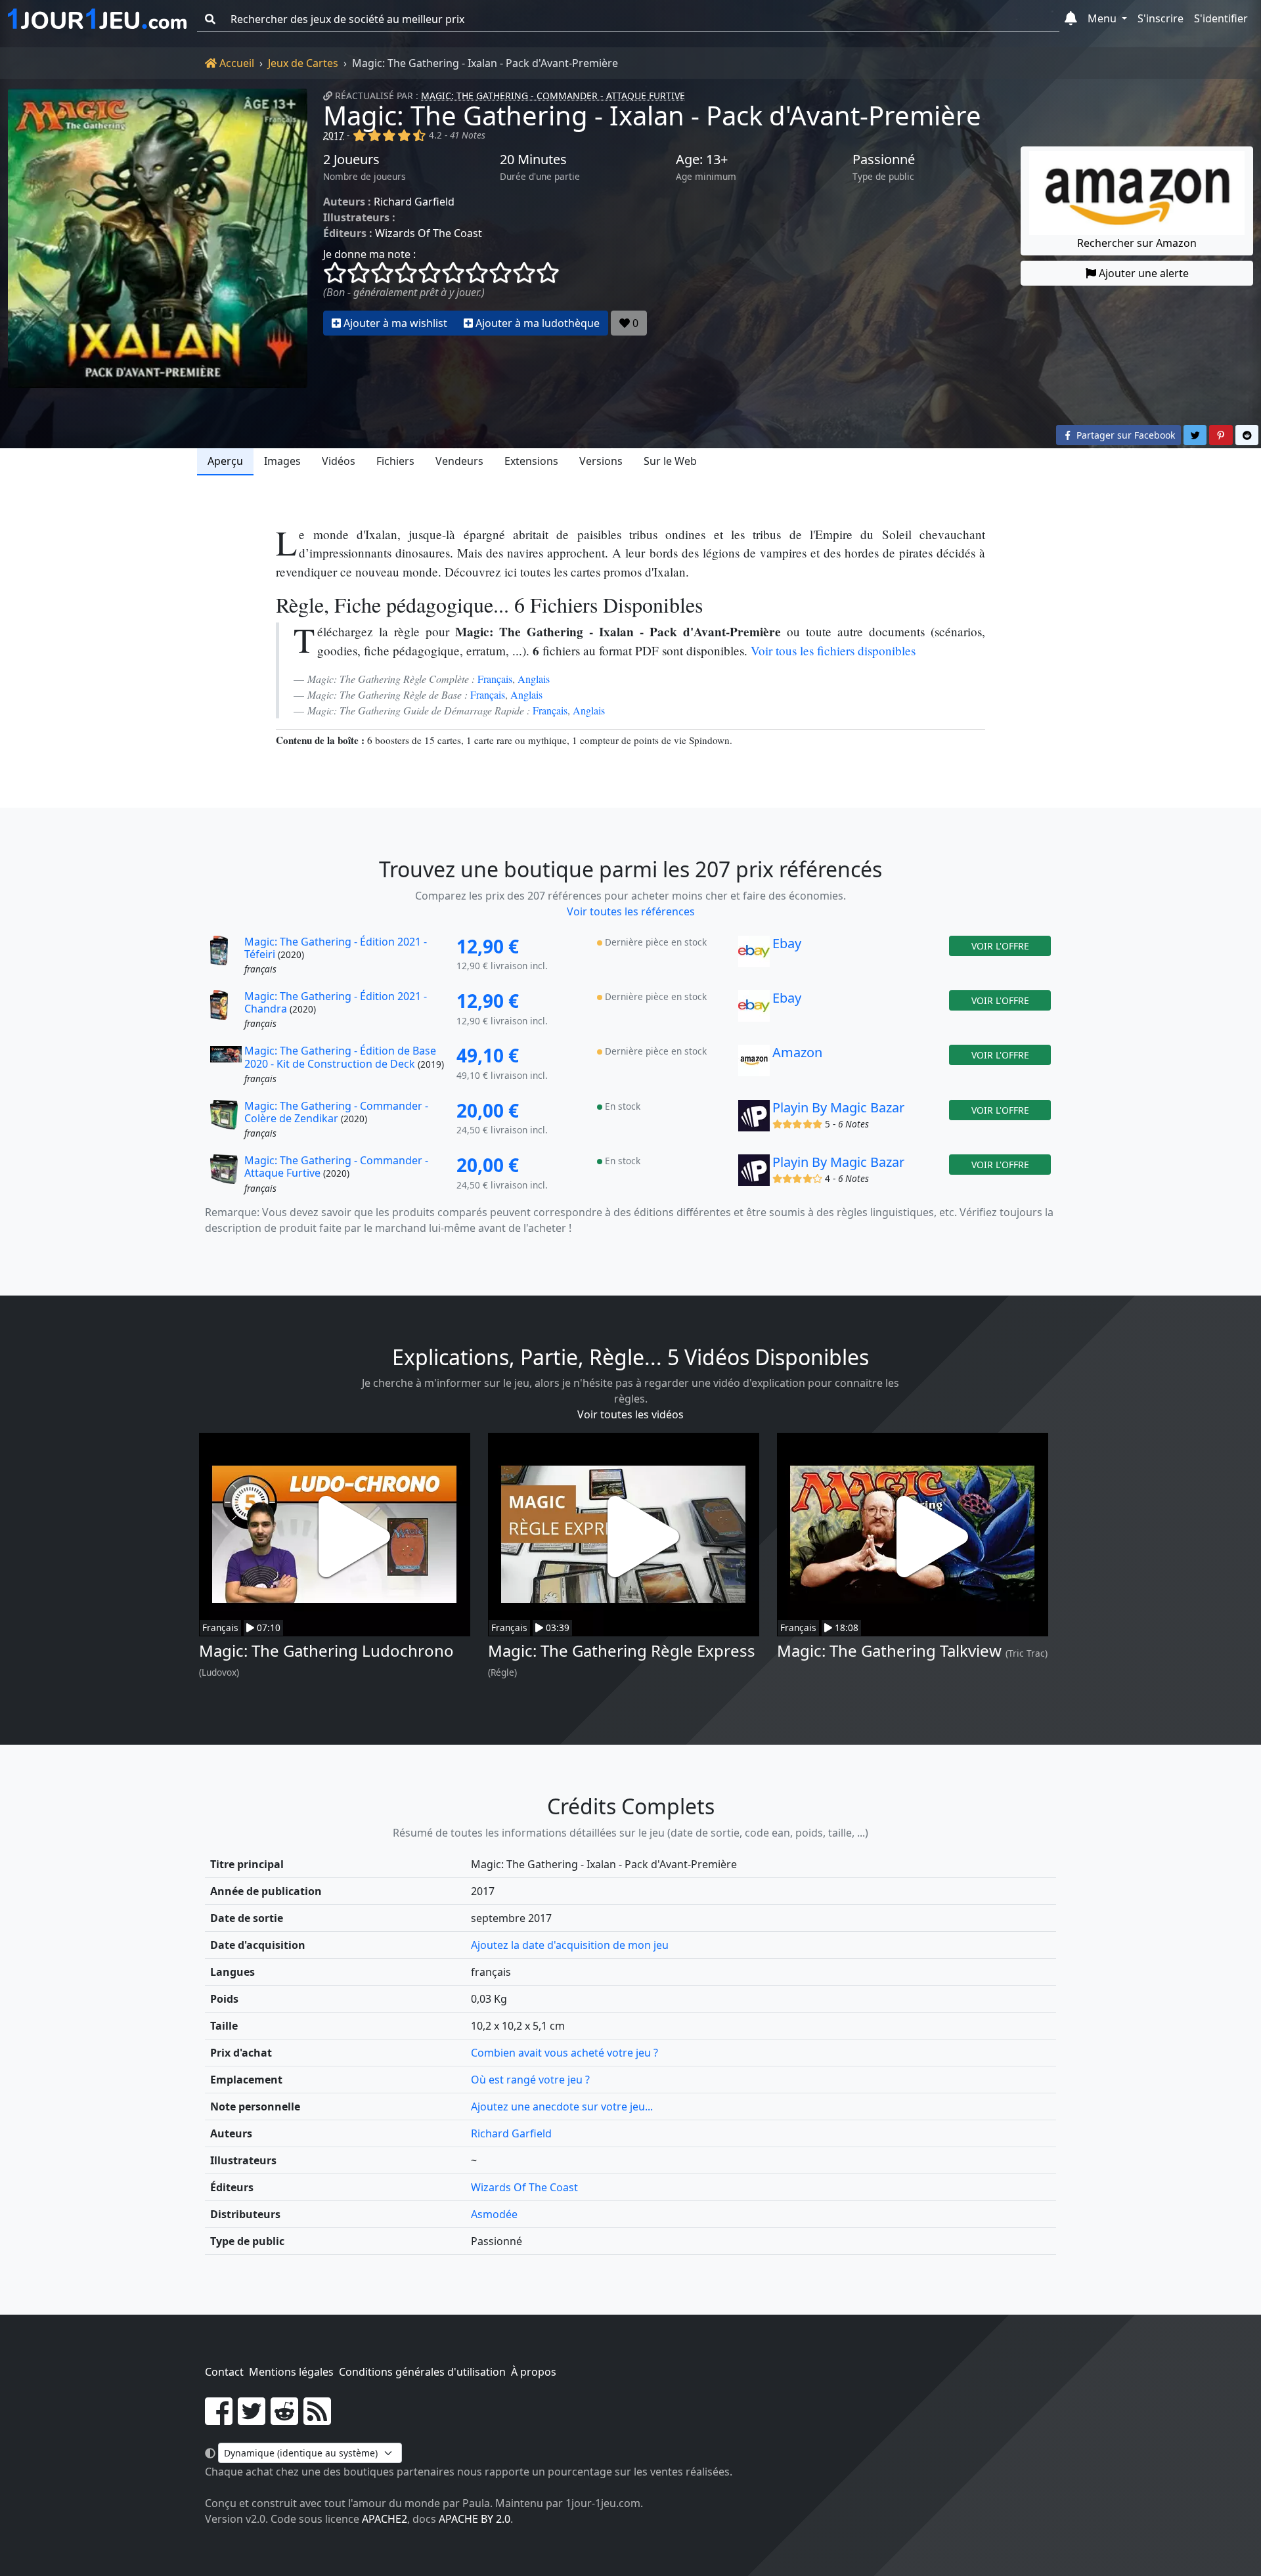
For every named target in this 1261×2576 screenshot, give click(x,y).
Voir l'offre (1000, 946)
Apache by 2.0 (475, 2519)
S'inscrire (1161, 18)
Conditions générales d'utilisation (422, 2372)
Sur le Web (670, 461)
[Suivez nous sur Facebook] (219, 2419)
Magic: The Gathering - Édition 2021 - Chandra (336, 1002)
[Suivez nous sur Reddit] (284, 2419)
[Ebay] (754, 956)
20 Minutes (533, 160)
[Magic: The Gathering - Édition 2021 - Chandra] (226, 1011)
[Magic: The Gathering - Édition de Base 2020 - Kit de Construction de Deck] (226, 1065)
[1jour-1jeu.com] (97, 19)
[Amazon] (754, 1065)
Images (282, 461)
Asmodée (494, 2214)
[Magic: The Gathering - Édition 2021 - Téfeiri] (226, 956)
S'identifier (1221, 18)
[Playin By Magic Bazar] (754, 1120)
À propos (534, 2372)
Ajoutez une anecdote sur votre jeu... (562, 2107)
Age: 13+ (702, 160)
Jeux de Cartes (303, 63)
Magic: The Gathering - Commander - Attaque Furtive (553, 96)
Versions (601, 461)
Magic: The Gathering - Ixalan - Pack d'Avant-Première (652, 115)
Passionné (884, 160)
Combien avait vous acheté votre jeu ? (564, 2053)
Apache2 (385, 2519)
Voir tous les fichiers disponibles (833, 650)
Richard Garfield (414, 202)
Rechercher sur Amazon (1137, 243)
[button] (1071, 19)
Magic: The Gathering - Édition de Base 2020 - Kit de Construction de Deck (340, 1057)
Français (495, 679)
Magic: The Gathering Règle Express (622, 1650)
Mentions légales (291, 2372)
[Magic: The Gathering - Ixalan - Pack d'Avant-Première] (158, 238)
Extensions (531, 461)
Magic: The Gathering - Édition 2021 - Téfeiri (336, 948)
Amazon (797, 1052)
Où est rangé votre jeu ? (530, 2080)
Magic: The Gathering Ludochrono (326, 1650)
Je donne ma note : (369, 254)
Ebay (787, 943)
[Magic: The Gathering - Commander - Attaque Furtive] (226, 1175)
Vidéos (339, 461)
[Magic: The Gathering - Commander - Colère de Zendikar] (226, 1120)
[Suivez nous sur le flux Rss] (317, 2419)
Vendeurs (459, 461)
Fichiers (395, 461)
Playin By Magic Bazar (838, 1107)
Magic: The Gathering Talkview (889, 1650)
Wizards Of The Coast (429, 233)
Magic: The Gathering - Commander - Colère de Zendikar (336, 1112)
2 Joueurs (351, 160)
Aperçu (225, 461)
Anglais (534, 679)
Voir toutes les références (631, 911)
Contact (224, 2372)
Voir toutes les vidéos (630, 1414)
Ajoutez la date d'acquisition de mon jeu (570, 1945)
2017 (334, 135)
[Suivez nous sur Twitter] (252, 2419)
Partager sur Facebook (1124, 435)
